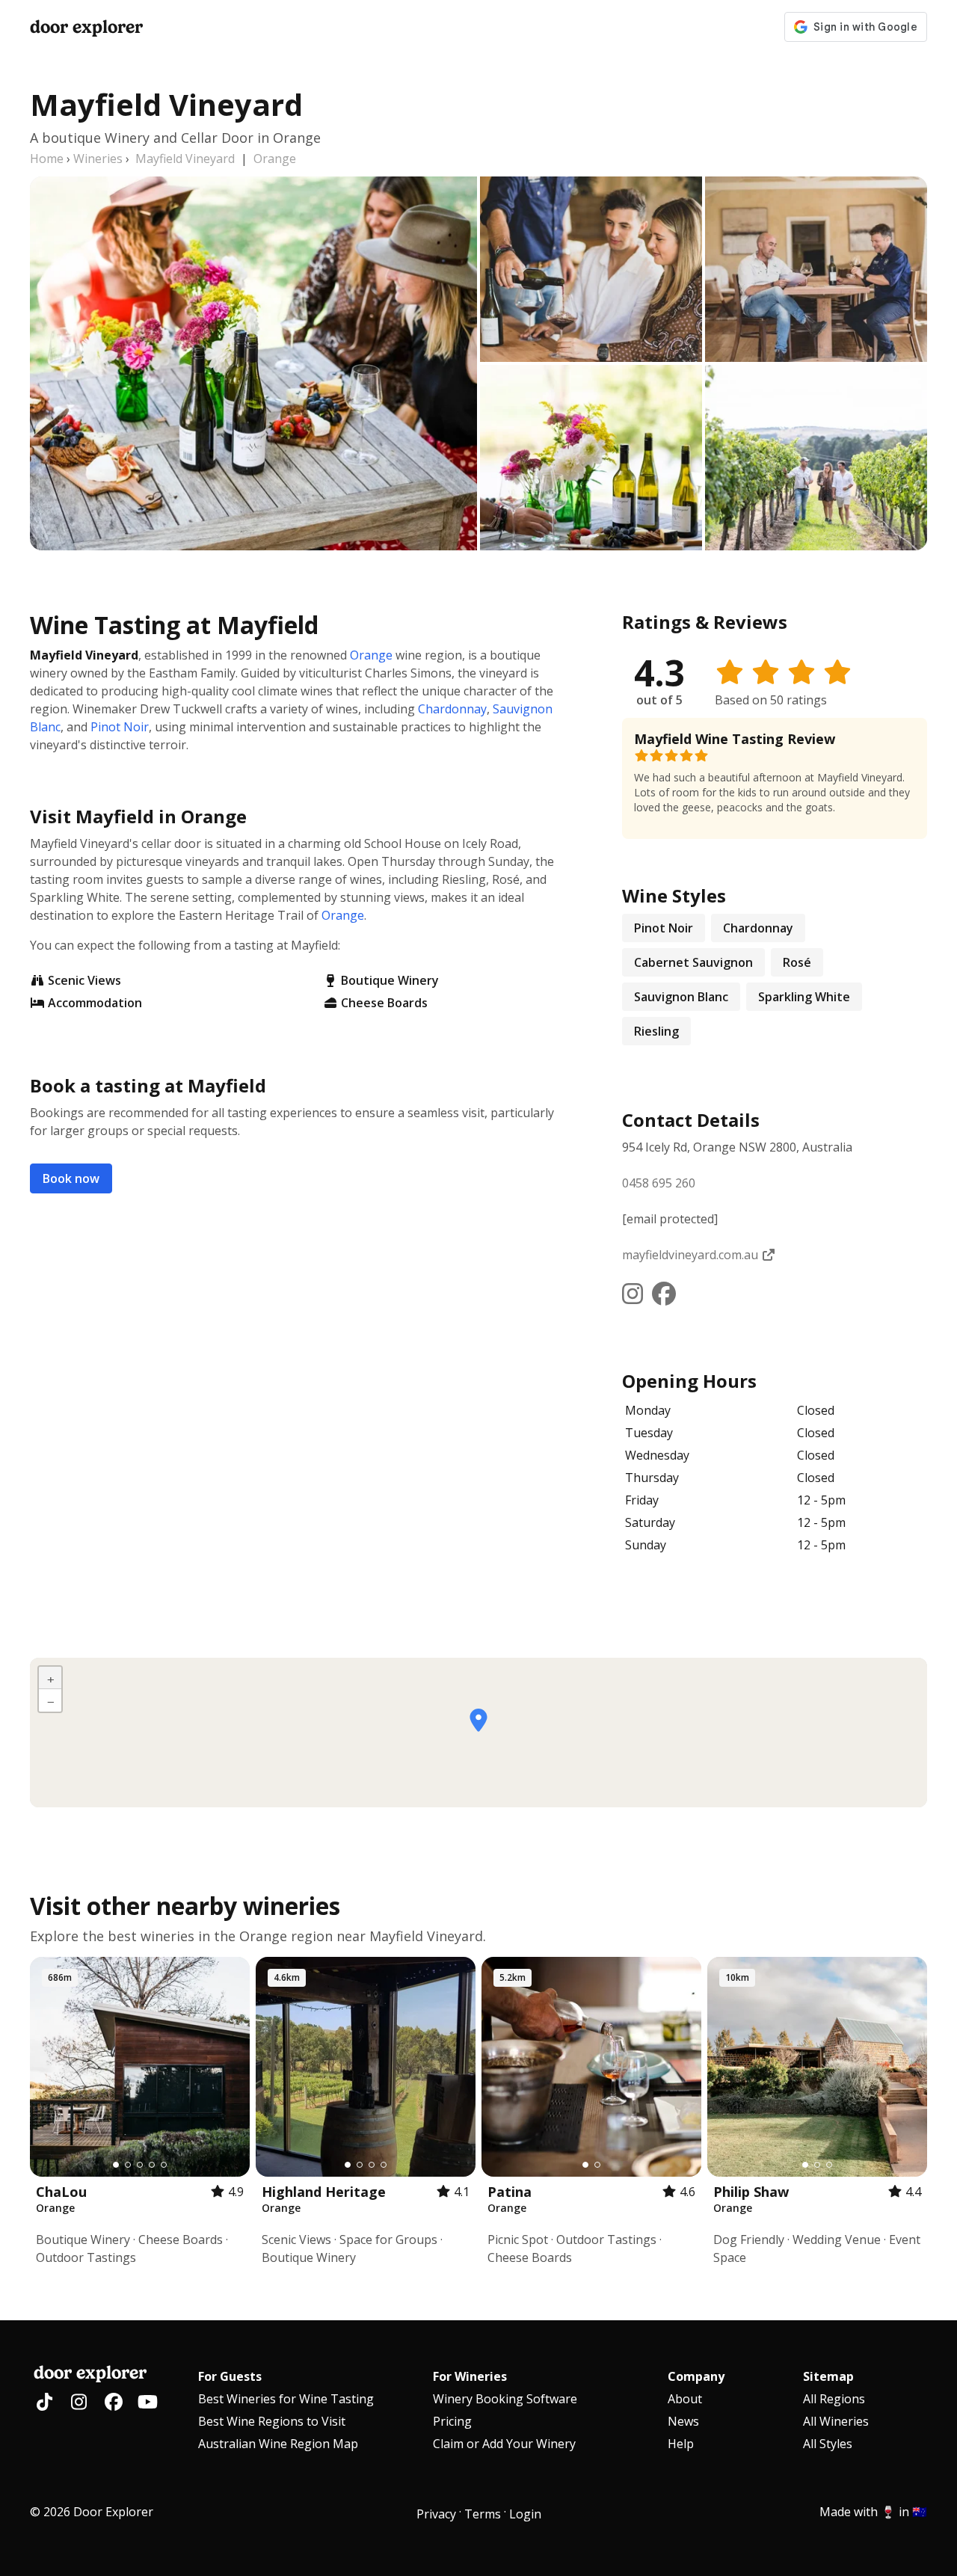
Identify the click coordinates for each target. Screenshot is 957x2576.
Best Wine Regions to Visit (272, 2421)
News (683, 2421)
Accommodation (95, 1003)
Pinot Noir (120, 727)
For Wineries (470, 2376)
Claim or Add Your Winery (504, 2444)
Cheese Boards (384, 1003)
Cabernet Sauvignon (693, 962)
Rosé (797, 962)
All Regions (834, 2399)
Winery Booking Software (505, 2399)
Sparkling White (804, 997)
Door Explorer (86, 27)
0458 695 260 (659, 1183)
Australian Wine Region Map (278, 2444)
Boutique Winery (390, 980)
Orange (275, 159)
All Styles (828, 2444)
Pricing (452, 2421)
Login (525, 2514)
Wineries (98, 159)
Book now (71, 1178)
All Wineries (836, 2421)
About (685, 2399)
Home (47, 159)
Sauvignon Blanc (681, 997)
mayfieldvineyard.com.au (692, 1255)
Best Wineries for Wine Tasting (286, 2399)
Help (681, 2444)
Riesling (656, 1031)
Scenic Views (84, 980)
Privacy (436, 2514)
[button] (478, 1721)
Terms (483, 2514)
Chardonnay (452, 709)
